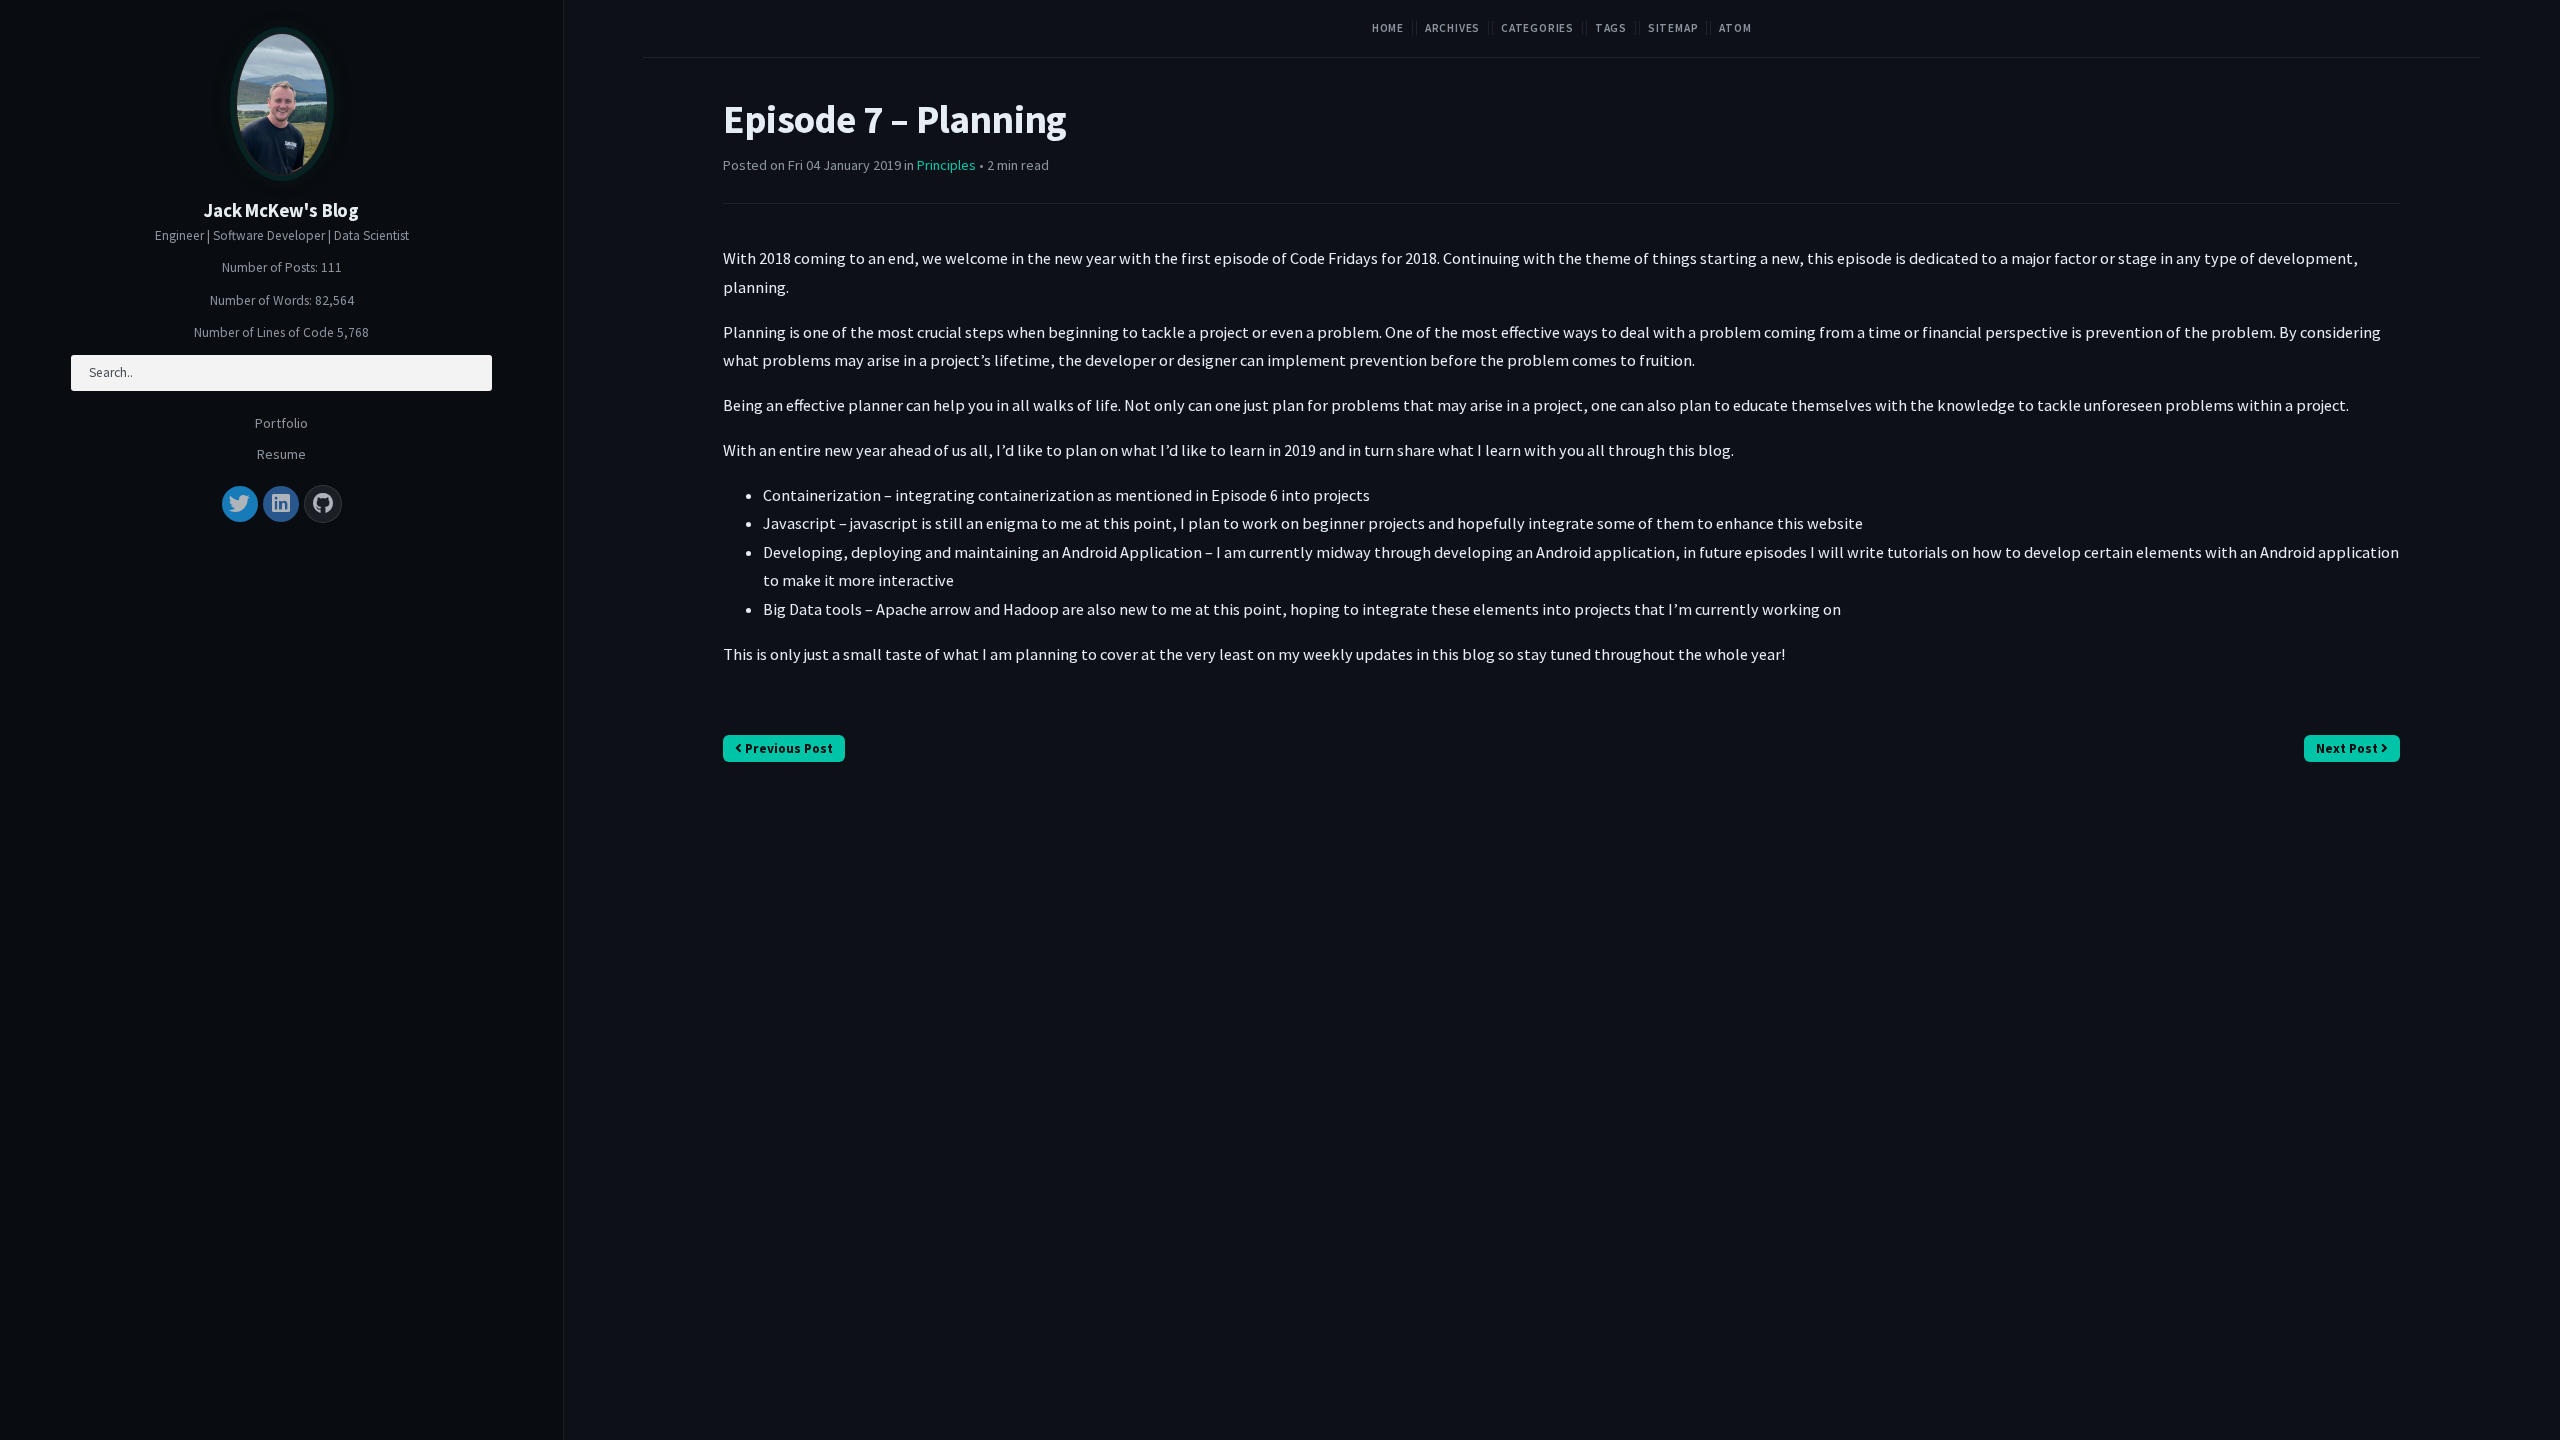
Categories (1537, 28)
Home (1388, 28)
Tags (1611, 28)
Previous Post (787, 748)
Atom (1735, 28)
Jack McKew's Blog (281, 210)
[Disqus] (1561, 1073)
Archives (1452, 28)
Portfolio (281, 423)
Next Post (2348, 748)
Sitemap (1673, 28)
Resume (281, 454)
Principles (946, 165)
